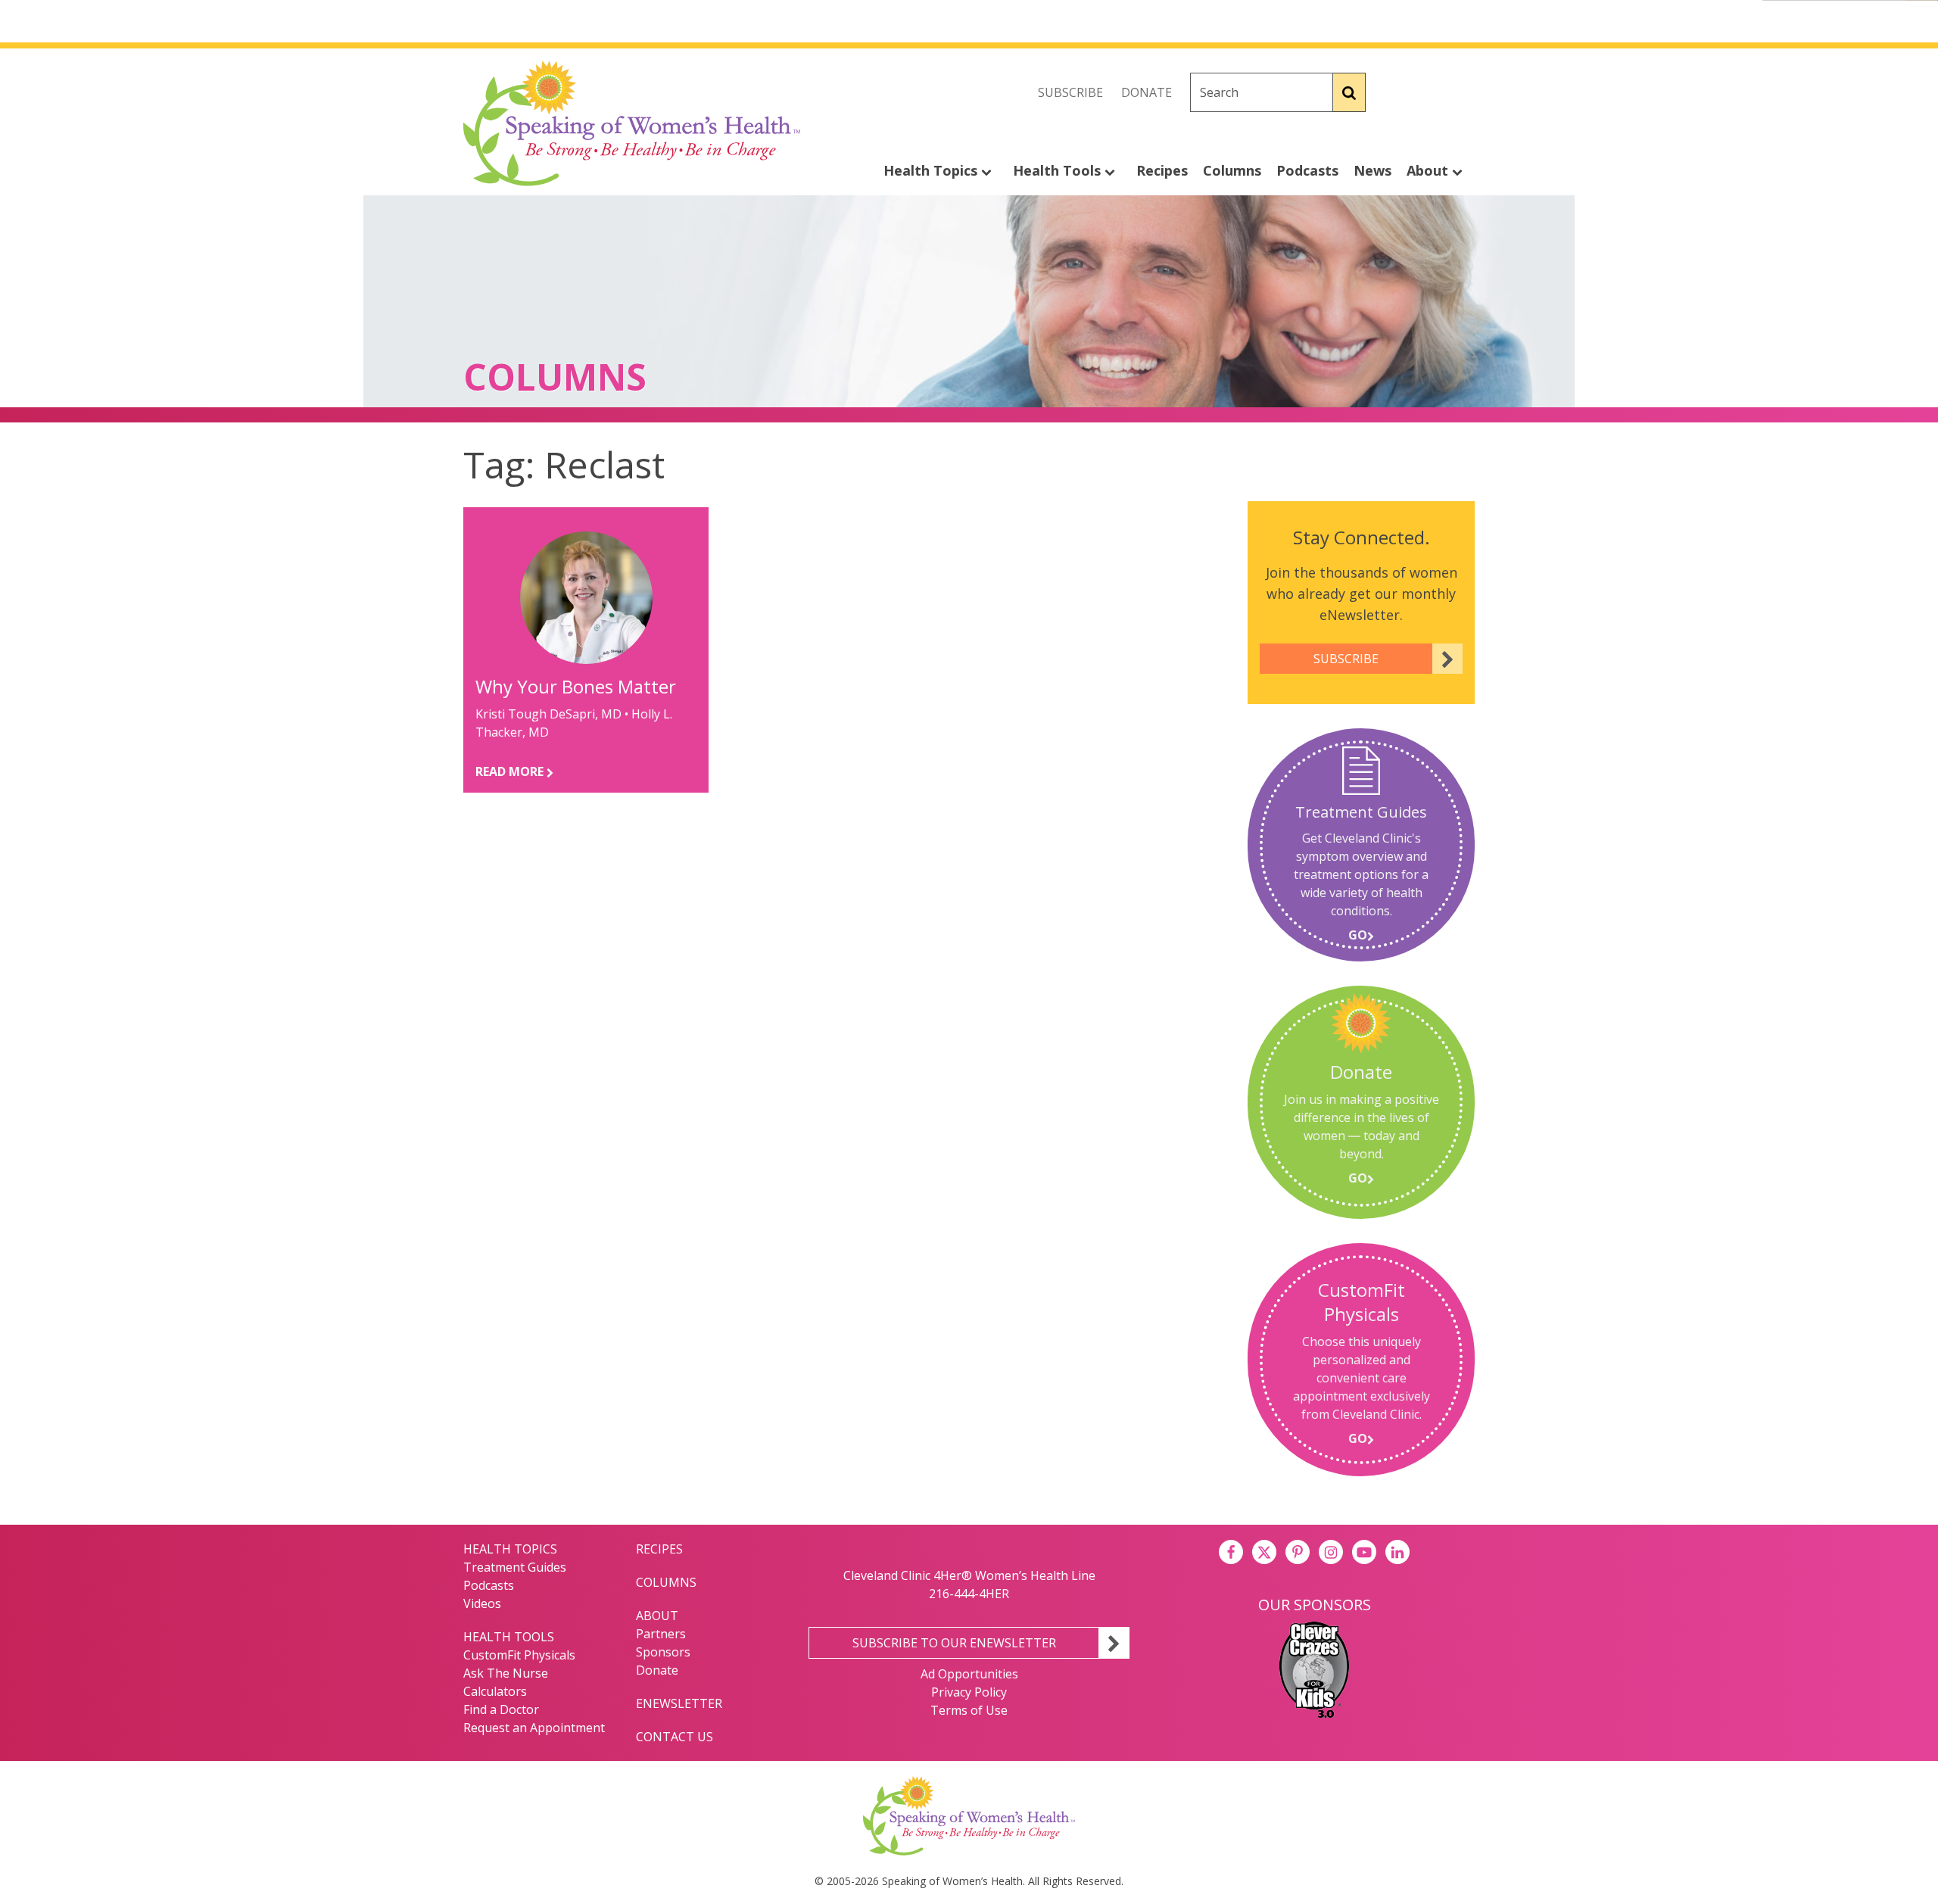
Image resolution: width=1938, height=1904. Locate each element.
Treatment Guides (515, 1567)
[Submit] (1349, 92)
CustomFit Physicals (519, 1655)
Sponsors (663, 1652)
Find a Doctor (501, 1709)
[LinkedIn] (1397, 1552)
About (1429, 170)
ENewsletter (679, 1703)
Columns (1232, 170)
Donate (1147, 92)
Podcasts (1307, 170)
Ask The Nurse (506, 1673)
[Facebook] (1396, 92)
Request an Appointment (534, 1728)
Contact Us (675, 1737)
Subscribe (1070, 92)
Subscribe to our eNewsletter (954, 1643)
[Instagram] (1463, 92)
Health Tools (1059, 170)
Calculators (495, 1691)
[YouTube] (1364, 1552)
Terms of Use (969, 1710)
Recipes (1162, 170)
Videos (482, 1603)
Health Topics (932, 170)
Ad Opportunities (969, 1674)
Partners (661, 1634)
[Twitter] (1429, 92)
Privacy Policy (969, 1692)
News (1372, 170)
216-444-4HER (969, 1594)
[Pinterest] (1298, 1552)
